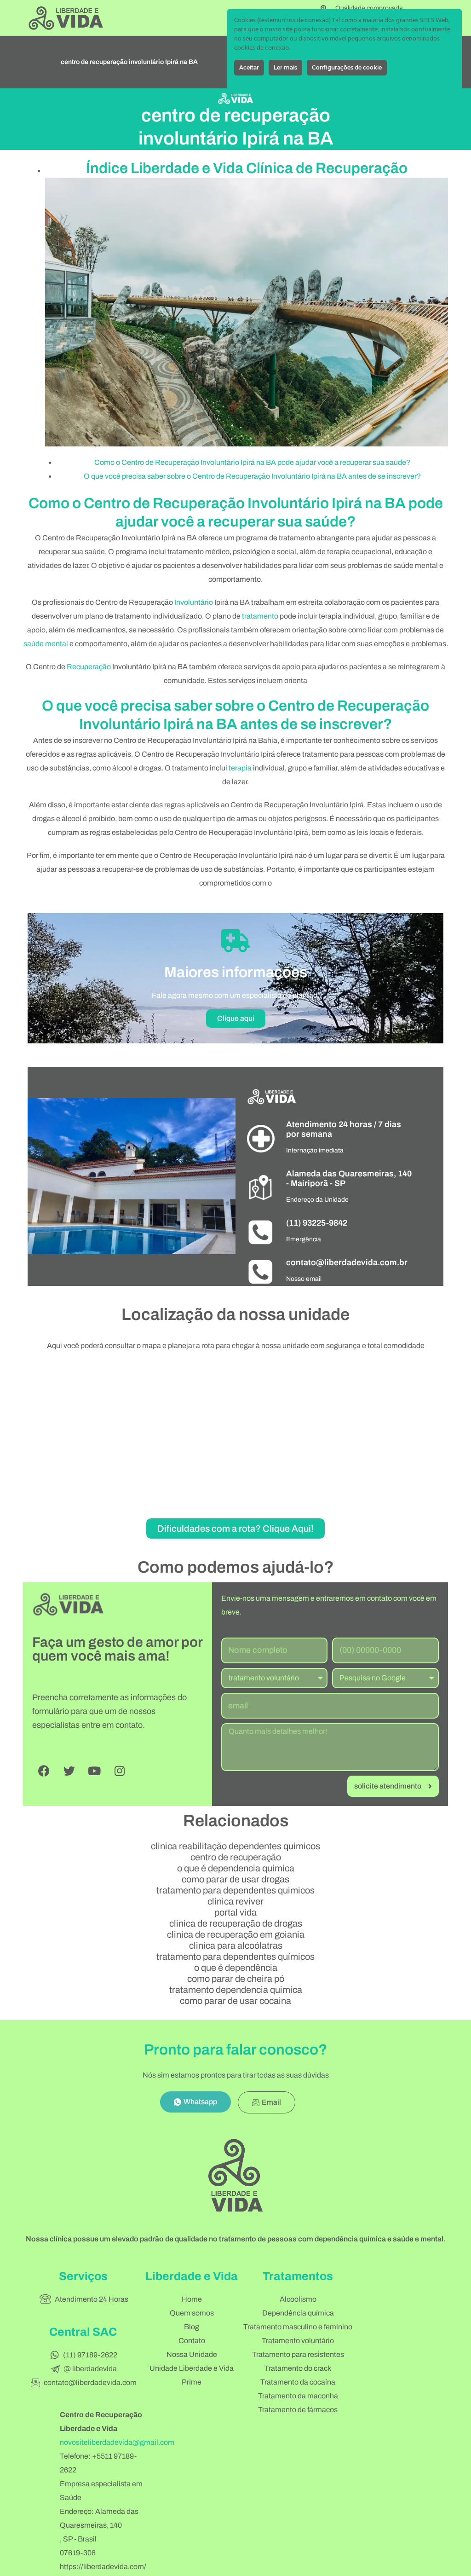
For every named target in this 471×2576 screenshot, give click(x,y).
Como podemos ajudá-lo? (236, 1567)
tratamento (260, 616)
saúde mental (46, 644)
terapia (240, 768)
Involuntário (194, 602)
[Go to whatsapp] (449, 2549)
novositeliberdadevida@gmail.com (117, 2442)
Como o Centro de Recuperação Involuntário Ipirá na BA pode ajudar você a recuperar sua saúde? (252, 462)
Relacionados (236, 1821)
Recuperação (89, 667)
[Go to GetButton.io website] (449, 2567)
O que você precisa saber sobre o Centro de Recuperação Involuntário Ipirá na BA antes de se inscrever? (252, 476)
